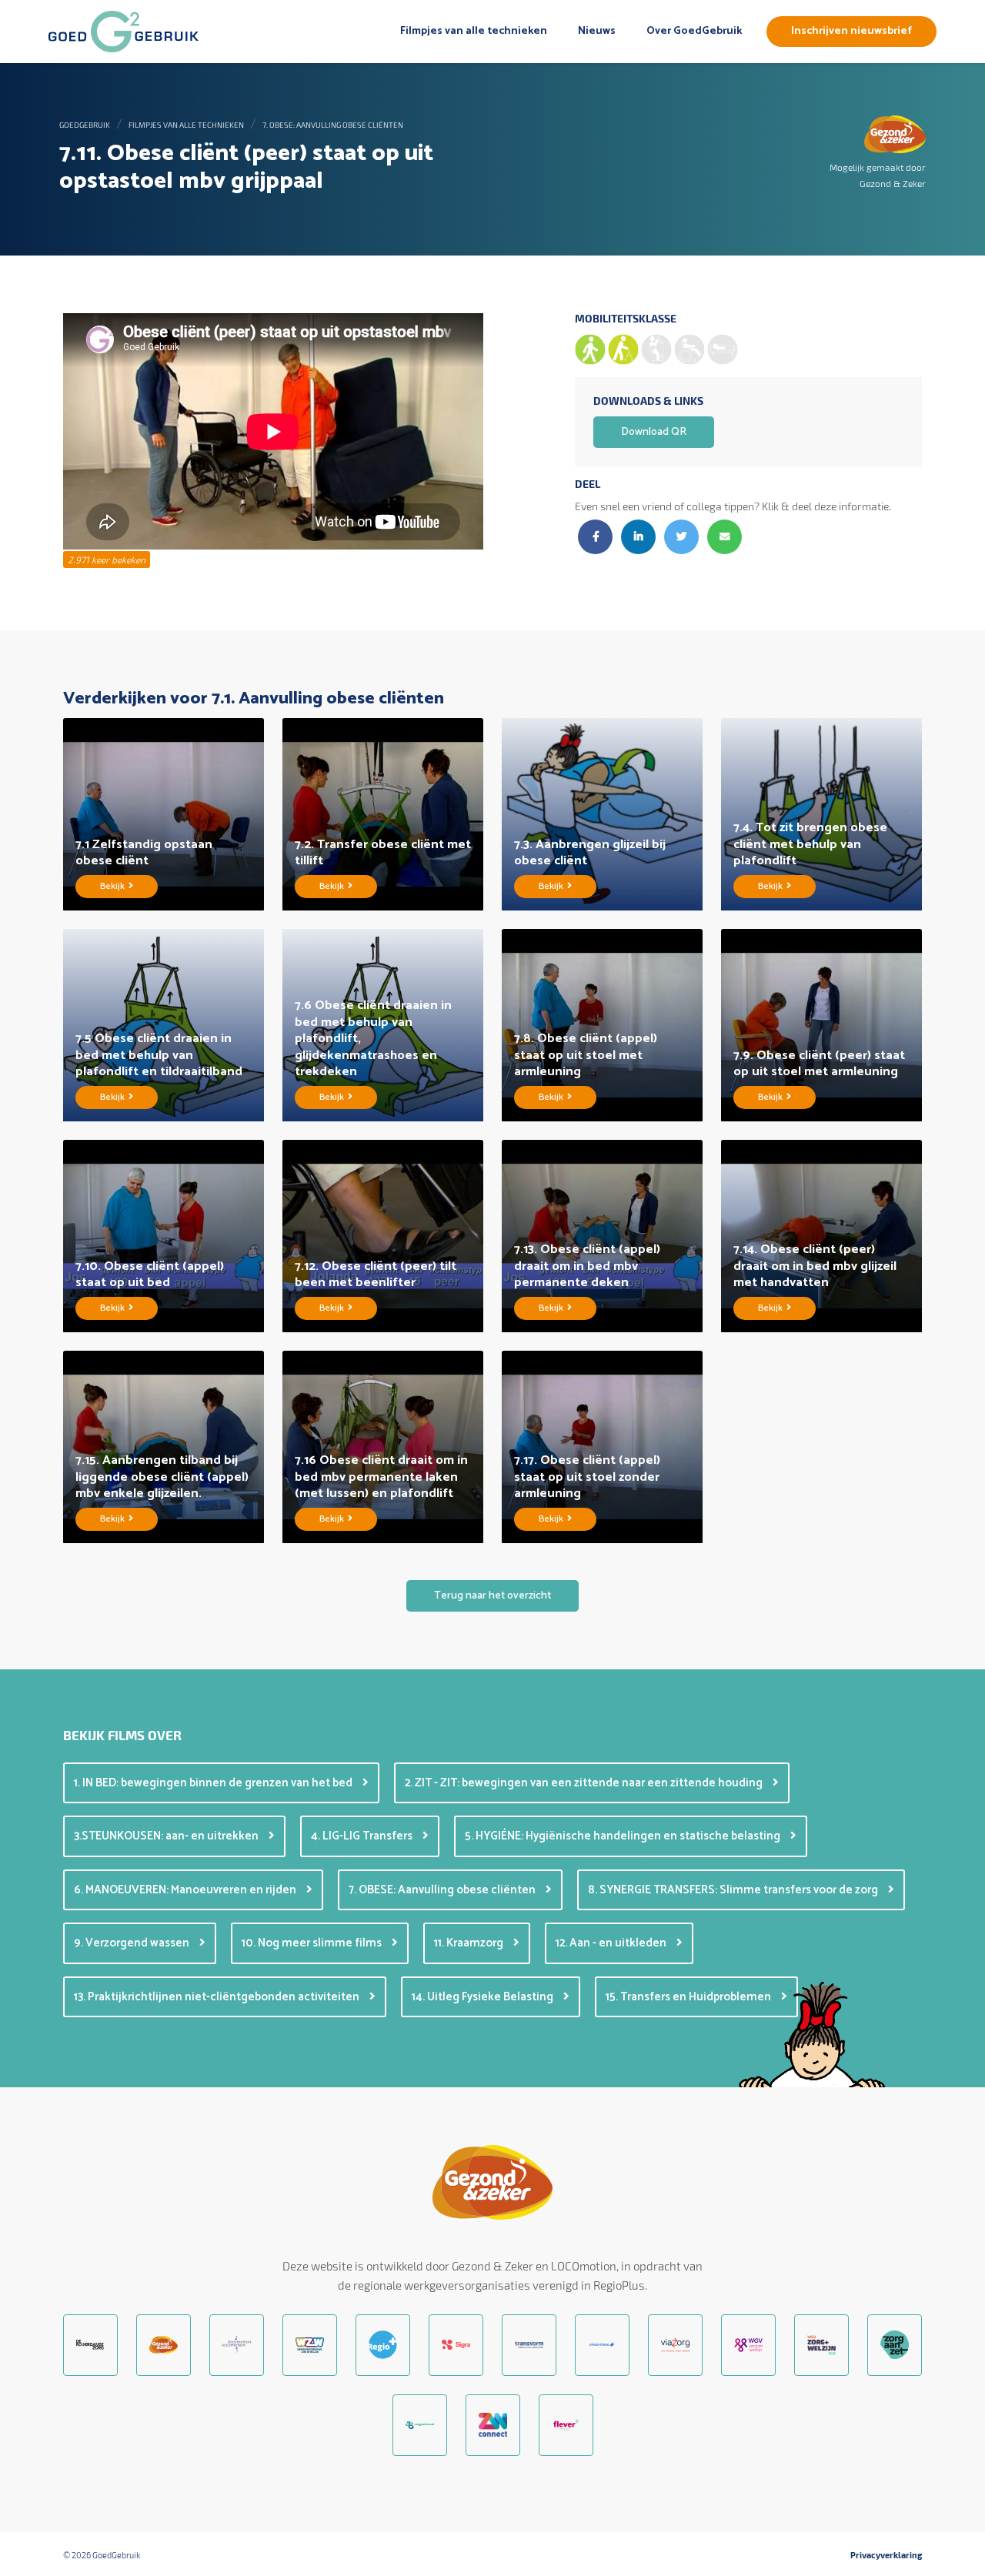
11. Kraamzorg (470, 1943)
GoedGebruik (85, 125)
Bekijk (114, 886)
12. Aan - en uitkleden (612, 1943)
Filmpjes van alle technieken (474, 31)
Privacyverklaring (886, 2555)
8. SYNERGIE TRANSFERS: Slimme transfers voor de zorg (734, 1890)
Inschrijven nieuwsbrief (851, 31)
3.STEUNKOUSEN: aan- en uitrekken (167, 1836)
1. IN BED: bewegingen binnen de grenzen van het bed (214, 1783)
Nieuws (597, 31)
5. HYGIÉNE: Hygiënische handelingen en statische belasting (624, 1836)
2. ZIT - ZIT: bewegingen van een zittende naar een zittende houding (585, 1783)
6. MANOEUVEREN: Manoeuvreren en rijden (186, 1890)
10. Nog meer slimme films (313, 1943)
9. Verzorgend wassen (133, 1943)
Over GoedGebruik (694, 31)
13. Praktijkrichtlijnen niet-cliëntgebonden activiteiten (218, 1997)
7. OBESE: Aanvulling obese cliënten (333, 125)
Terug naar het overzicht (492, 1596)
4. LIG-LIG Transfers (363, 1836)
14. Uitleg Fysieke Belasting (484, 1997)
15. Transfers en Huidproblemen (689, 1997)
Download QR (654, 432)
